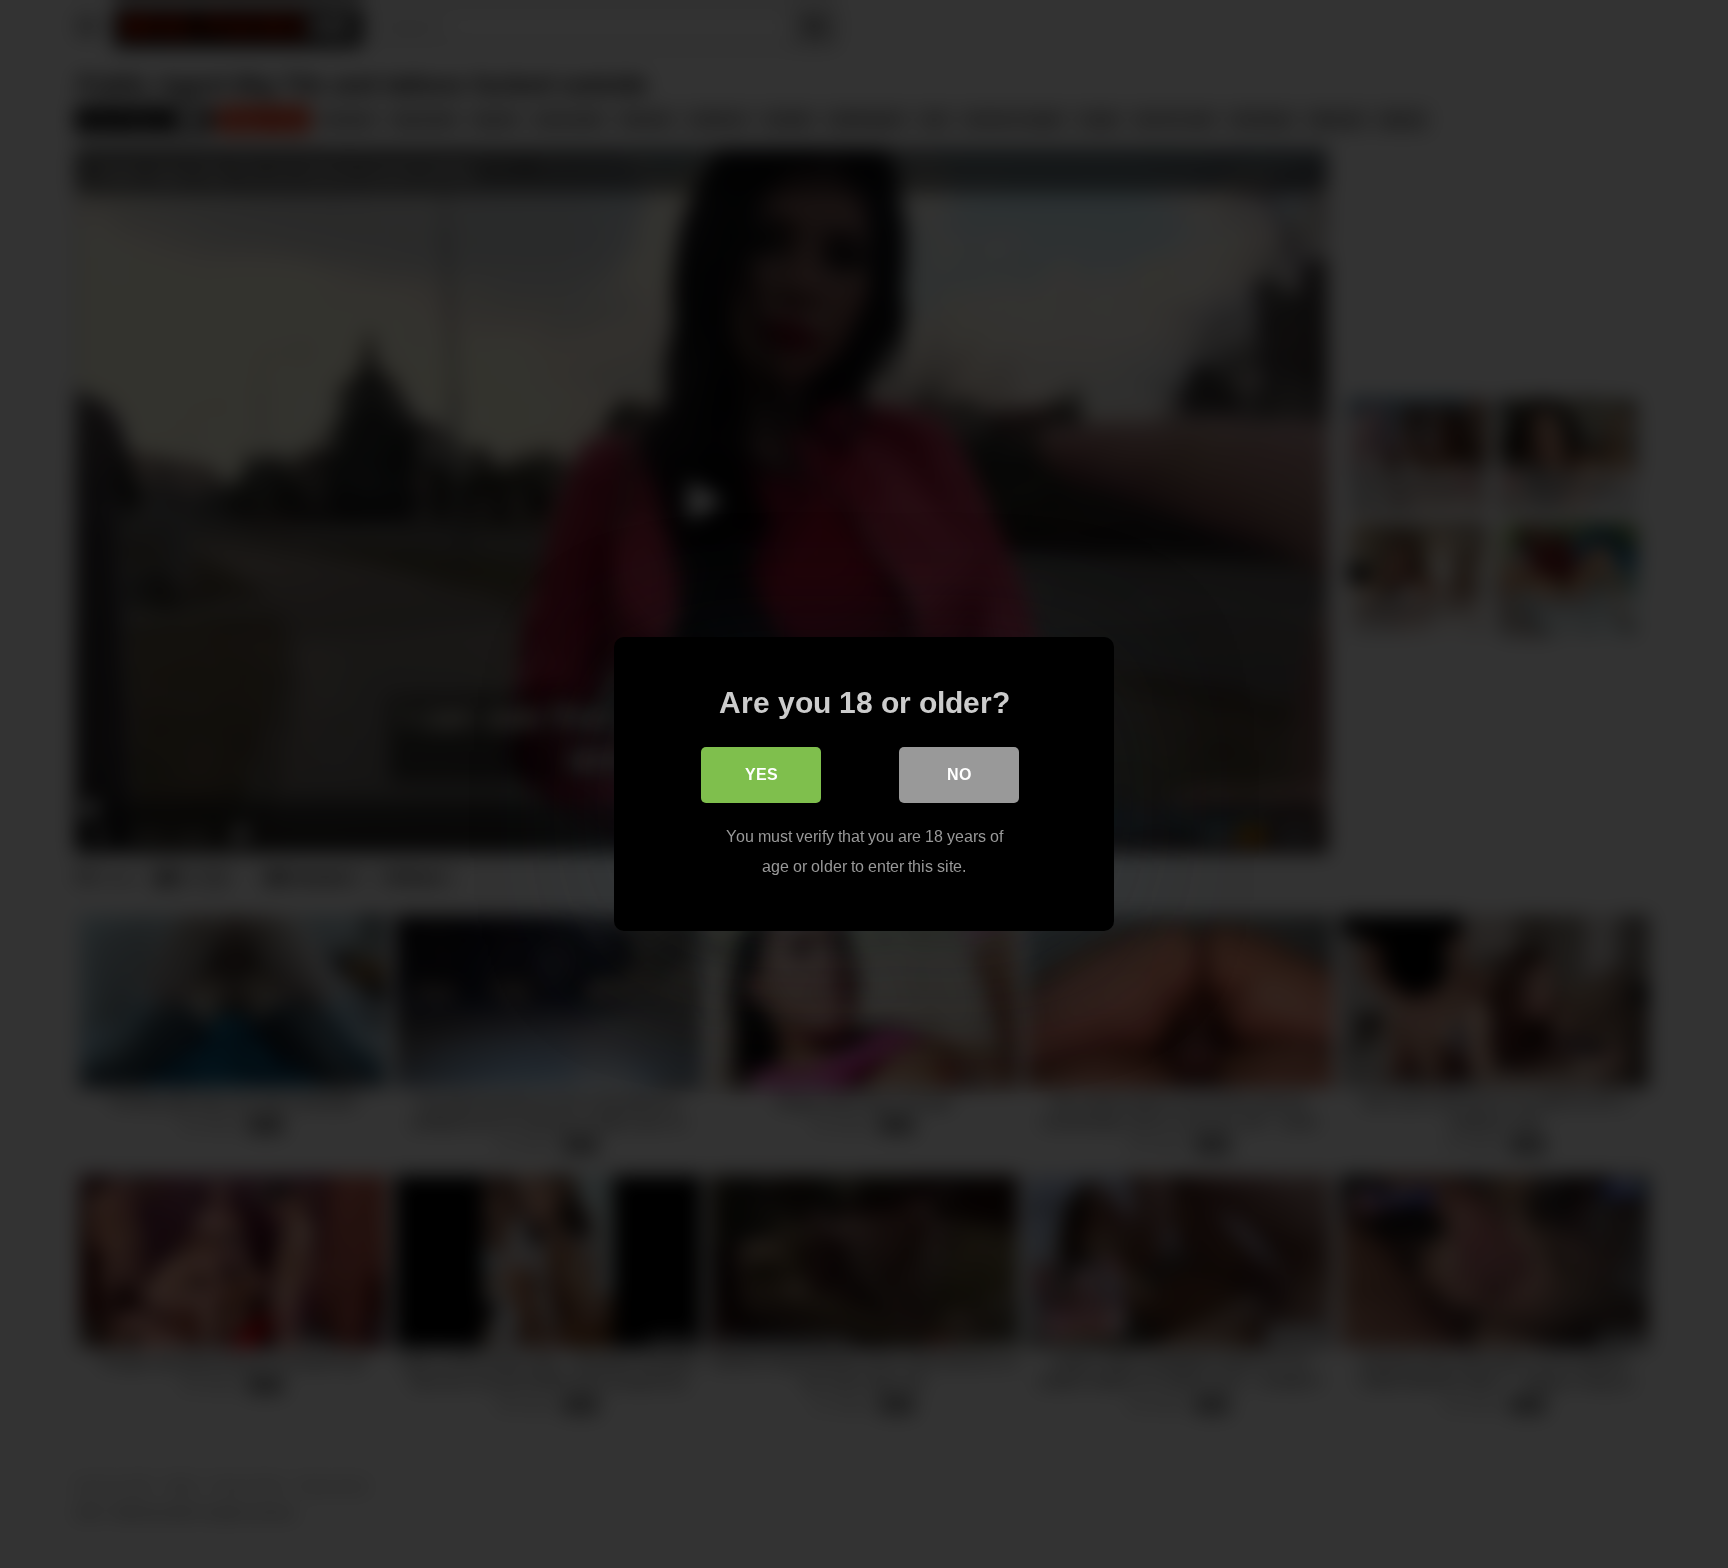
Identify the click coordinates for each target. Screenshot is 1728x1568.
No (959, 774)
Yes (761, 774)
